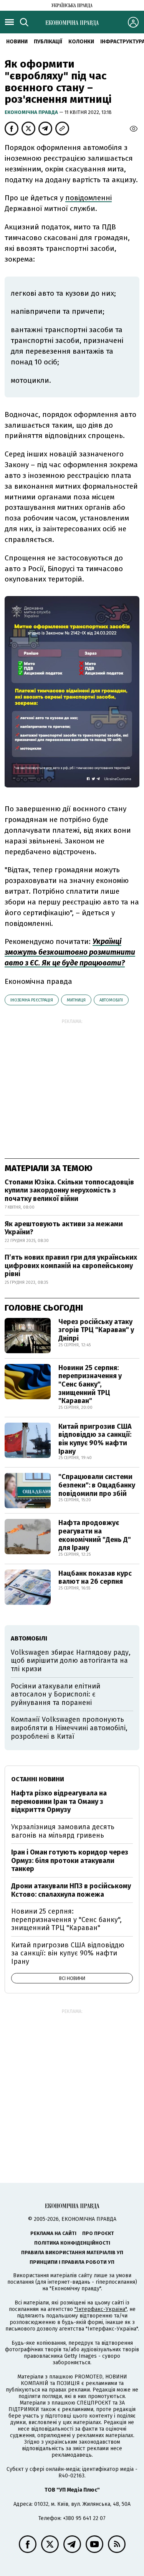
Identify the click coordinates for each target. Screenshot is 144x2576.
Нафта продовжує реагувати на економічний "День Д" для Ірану (95, 1535)
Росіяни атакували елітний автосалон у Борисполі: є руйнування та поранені (55, 1694)
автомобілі (111, 1000)
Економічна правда (32, 112)
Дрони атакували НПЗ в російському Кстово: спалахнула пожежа (71, 1890)
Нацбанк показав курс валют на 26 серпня (95, 1578)
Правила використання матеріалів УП (72, 2252)
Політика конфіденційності (72, 2243)
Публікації (48, 42)
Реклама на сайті (53, 2233)
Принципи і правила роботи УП (72, 2262)
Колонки (81, 42)
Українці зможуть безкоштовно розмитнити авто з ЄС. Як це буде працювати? (70, 952)
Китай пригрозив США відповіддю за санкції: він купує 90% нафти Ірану (95, 1439)
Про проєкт (98, 2233)
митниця (76, 1000)
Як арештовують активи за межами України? (64, 1228)
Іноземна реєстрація (32, 1000)
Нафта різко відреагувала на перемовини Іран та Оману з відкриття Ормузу (59, 1801)
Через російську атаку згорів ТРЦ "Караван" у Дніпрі (96, 1330)
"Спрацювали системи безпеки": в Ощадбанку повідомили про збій (97, 1485)
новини (17, 42)
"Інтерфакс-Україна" (101, 2309)
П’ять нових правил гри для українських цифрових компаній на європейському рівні (71, 1266)
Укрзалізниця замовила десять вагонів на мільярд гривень (63, 1831)
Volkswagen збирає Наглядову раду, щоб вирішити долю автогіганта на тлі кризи (71, 1661)
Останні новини (38, 1779)
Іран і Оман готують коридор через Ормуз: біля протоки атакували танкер (70, 1860)
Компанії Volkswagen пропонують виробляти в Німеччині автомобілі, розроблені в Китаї (69, 1728)
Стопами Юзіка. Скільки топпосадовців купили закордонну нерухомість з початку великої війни (69, 1190)
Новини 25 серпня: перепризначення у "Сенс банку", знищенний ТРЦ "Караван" (90, 1384)
